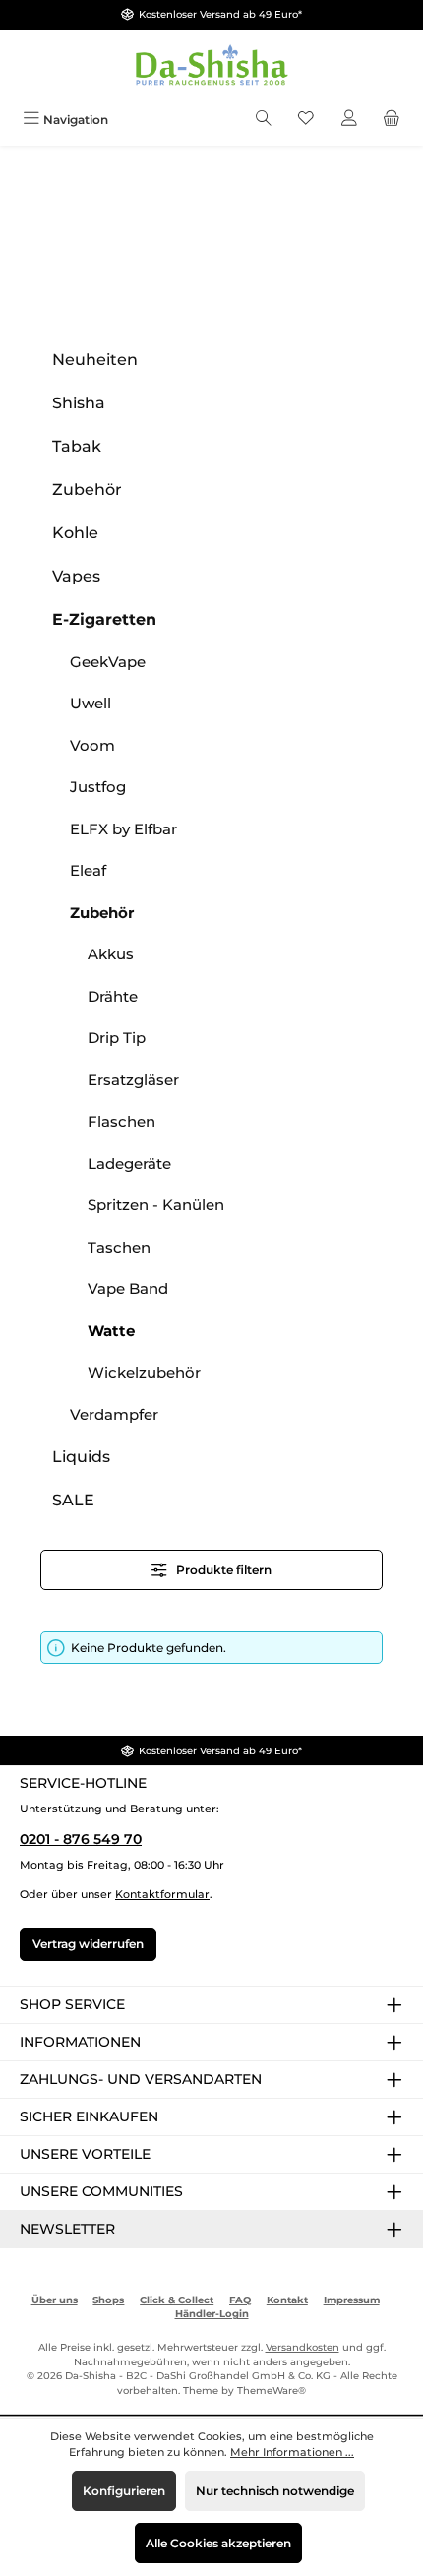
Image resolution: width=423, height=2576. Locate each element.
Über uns (55, 2300)
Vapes (76, 576)
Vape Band (128, 1288)
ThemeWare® (272, 2391)
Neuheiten (95, 360)
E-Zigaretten (104, 619)
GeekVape (108, 662)
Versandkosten (302, 2347)
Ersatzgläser (133, 1080)
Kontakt (287, 2300)
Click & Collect (177, 2300)
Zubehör (87, 490)
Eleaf (88, 870)
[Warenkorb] (392, 120)
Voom (92, 745)
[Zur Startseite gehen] (211, 66)
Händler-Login (212, 2314)
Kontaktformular (162, 1894)
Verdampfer (114, 1414)
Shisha (79, 403)
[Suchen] (264, 120)
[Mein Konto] (349, 120)
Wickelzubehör (144, 1372)
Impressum (352, 2300)
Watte (111, 1331)
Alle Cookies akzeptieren (218, 2543)
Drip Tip (117, 1038)
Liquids (81, 1457)
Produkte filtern (222, 1570)
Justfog (98, 787)
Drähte (113, 996)
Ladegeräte (129, 1164)
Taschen (119, 1247)
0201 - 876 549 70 (81, 1839)
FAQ (240, 2300)
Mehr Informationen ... (292, 2452)
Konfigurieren (124, 2491)
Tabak (77, 446)
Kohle (75, 533)
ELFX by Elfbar (123, 829)
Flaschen (121, 1121)
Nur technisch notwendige (275, 2491)
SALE (73, 1500)
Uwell (91, 703)
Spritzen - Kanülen (156, 1205)
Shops (108, 2300)
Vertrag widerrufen (88, 1944)
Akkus (111, 954)
